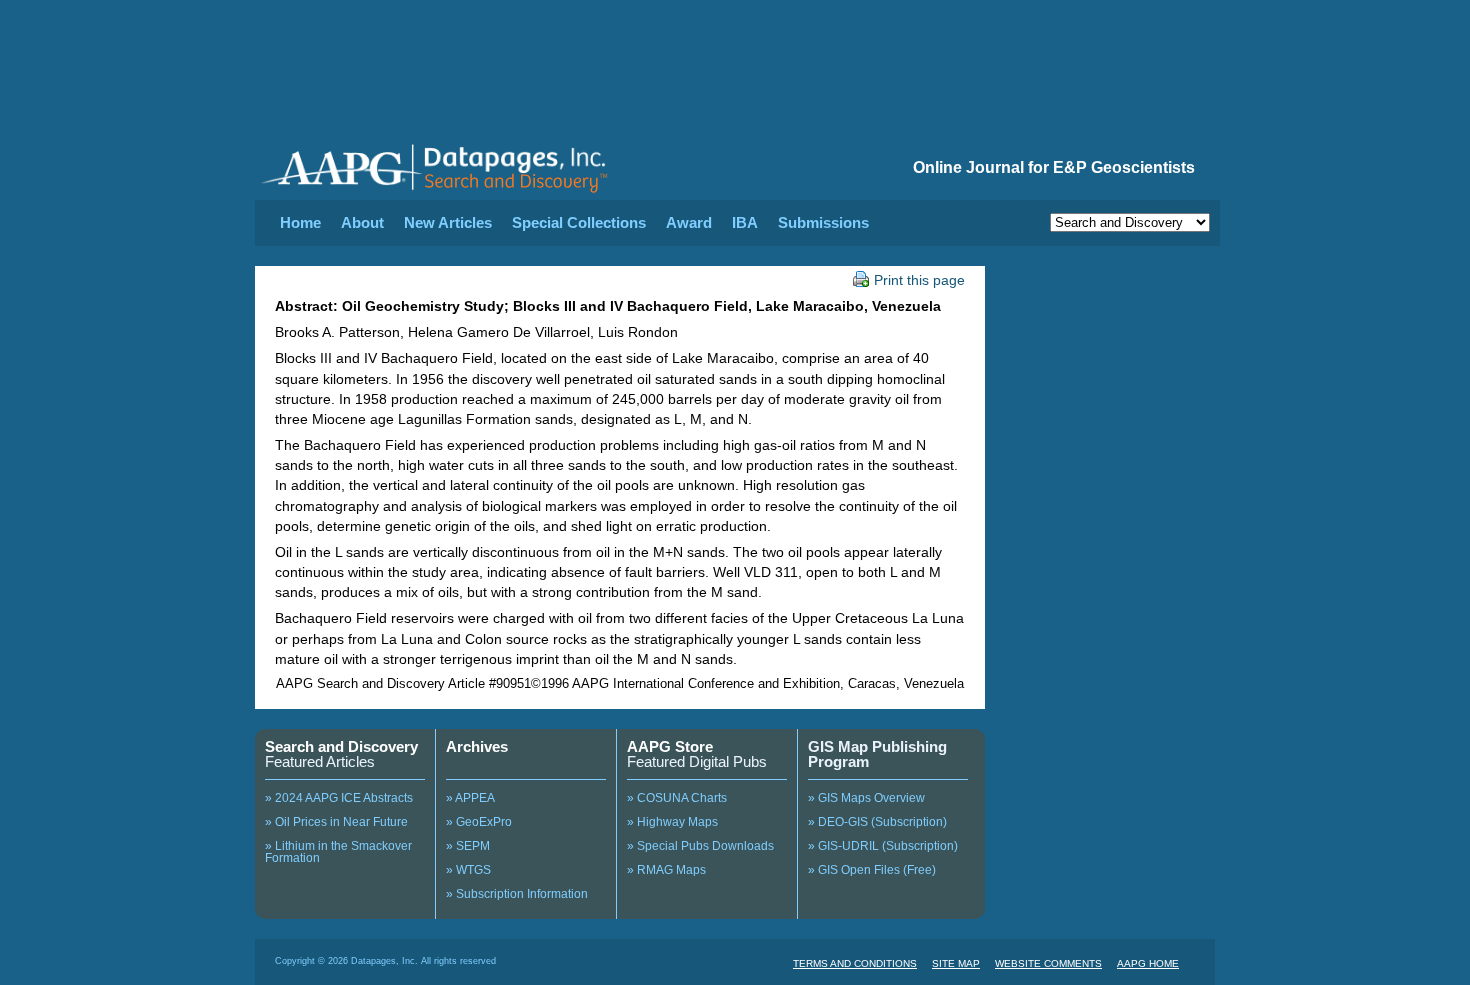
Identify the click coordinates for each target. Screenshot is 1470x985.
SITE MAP (956, 963)
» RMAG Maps (666, 870)
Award (689, 222)
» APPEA (470, 798)
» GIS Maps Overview (866, 798)
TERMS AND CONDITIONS (855, 963)
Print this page (919, 280)
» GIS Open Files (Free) (872, 870)
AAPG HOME (1148, 963)
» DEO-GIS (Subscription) (877, 822)
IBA (745, 222)
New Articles (448, 222)
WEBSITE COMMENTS (1048, 963)
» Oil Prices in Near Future (336, 822)
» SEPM (468, 846)
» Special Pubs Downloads (700, 846)
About (362, 222)
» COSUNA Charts (677, 798)
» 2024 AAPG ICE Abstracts (339, 798)
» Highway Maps (672, 822)
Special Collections (579, 222)
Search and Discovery (341, 746)
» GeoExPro (479, 822)
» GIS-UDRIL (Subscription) (883, 846)
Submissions (823, 222)
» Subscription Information (517, 894)
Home (300, 222)
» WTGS (468, 870)
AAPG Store (670, 746)
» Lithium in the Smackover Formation (338, 852)
